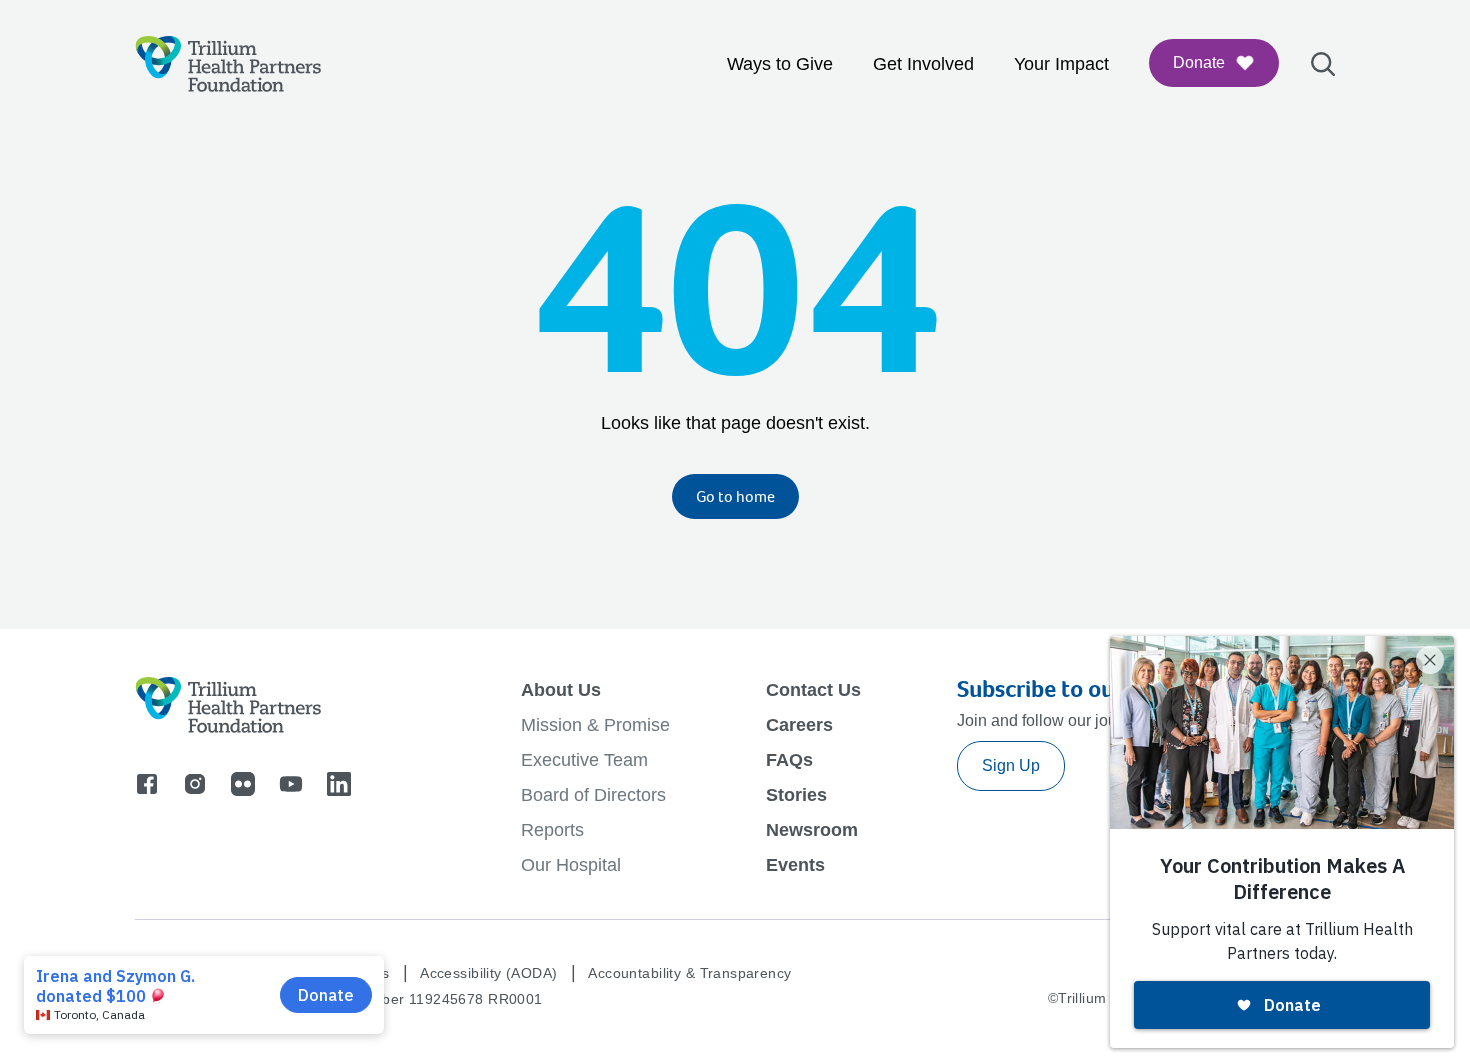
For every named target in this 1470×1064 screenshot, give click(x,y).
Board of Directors (593, 795)
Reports (552, 830)
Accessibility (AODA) (488, 973)
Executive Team (584, 760)
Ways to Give (780, 64)
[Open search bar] (1323, 64)
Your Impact (1061, 64)
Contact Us (813, 690)
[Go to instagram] (195, 784)
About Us (561, 690)
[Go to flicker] (243, 784)
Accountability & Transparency (689, 973)
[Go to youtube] (291, 784)
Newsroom (812, 830)
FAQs (789, 760)
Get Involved (923, 64)
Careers (799, 725)
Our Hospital (571, 865)
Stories (796, 795)
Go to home (735, 496)
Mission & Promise (595, 725)
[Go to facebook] (147, 784)
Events (795, 865)
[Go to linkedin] (339, 784)
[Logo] (228, 64)
